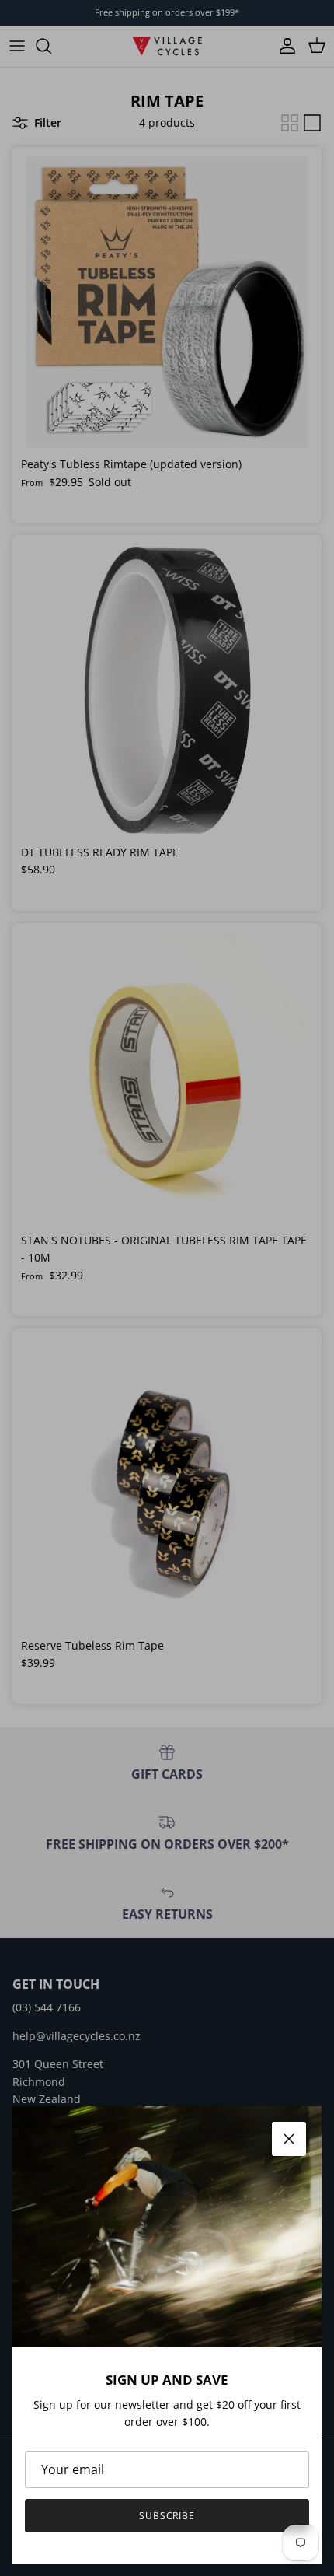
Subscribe (167, 2516)
